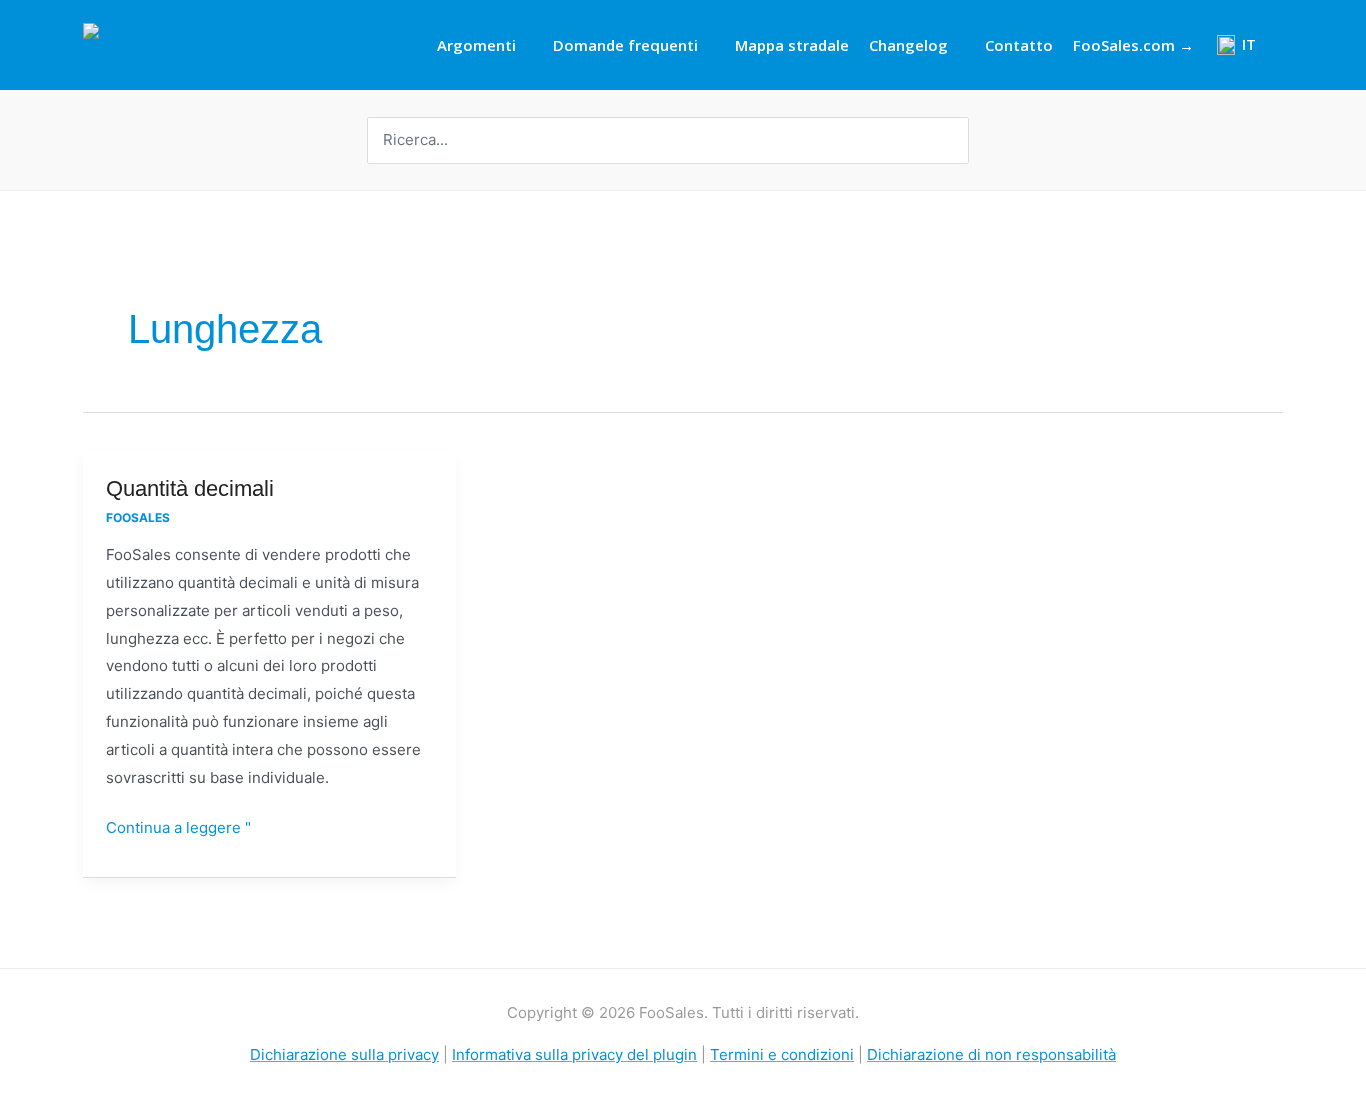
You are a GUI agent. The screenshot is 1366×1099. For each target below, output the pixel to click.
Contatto (1019, 45)
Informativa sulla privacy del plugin (574, 1054)
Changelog (908, 45)
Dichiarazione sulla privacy (344, 1054)
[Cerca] (956, 140)
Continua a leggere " (178, 825)
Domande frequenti (625, 45)
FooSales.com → (1133, 45)
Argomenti (476, 45)
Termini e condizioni (782, 1054)
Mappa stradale (792, 45)
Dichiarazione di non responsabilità (991, 1054)
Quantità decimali (190, 488)
